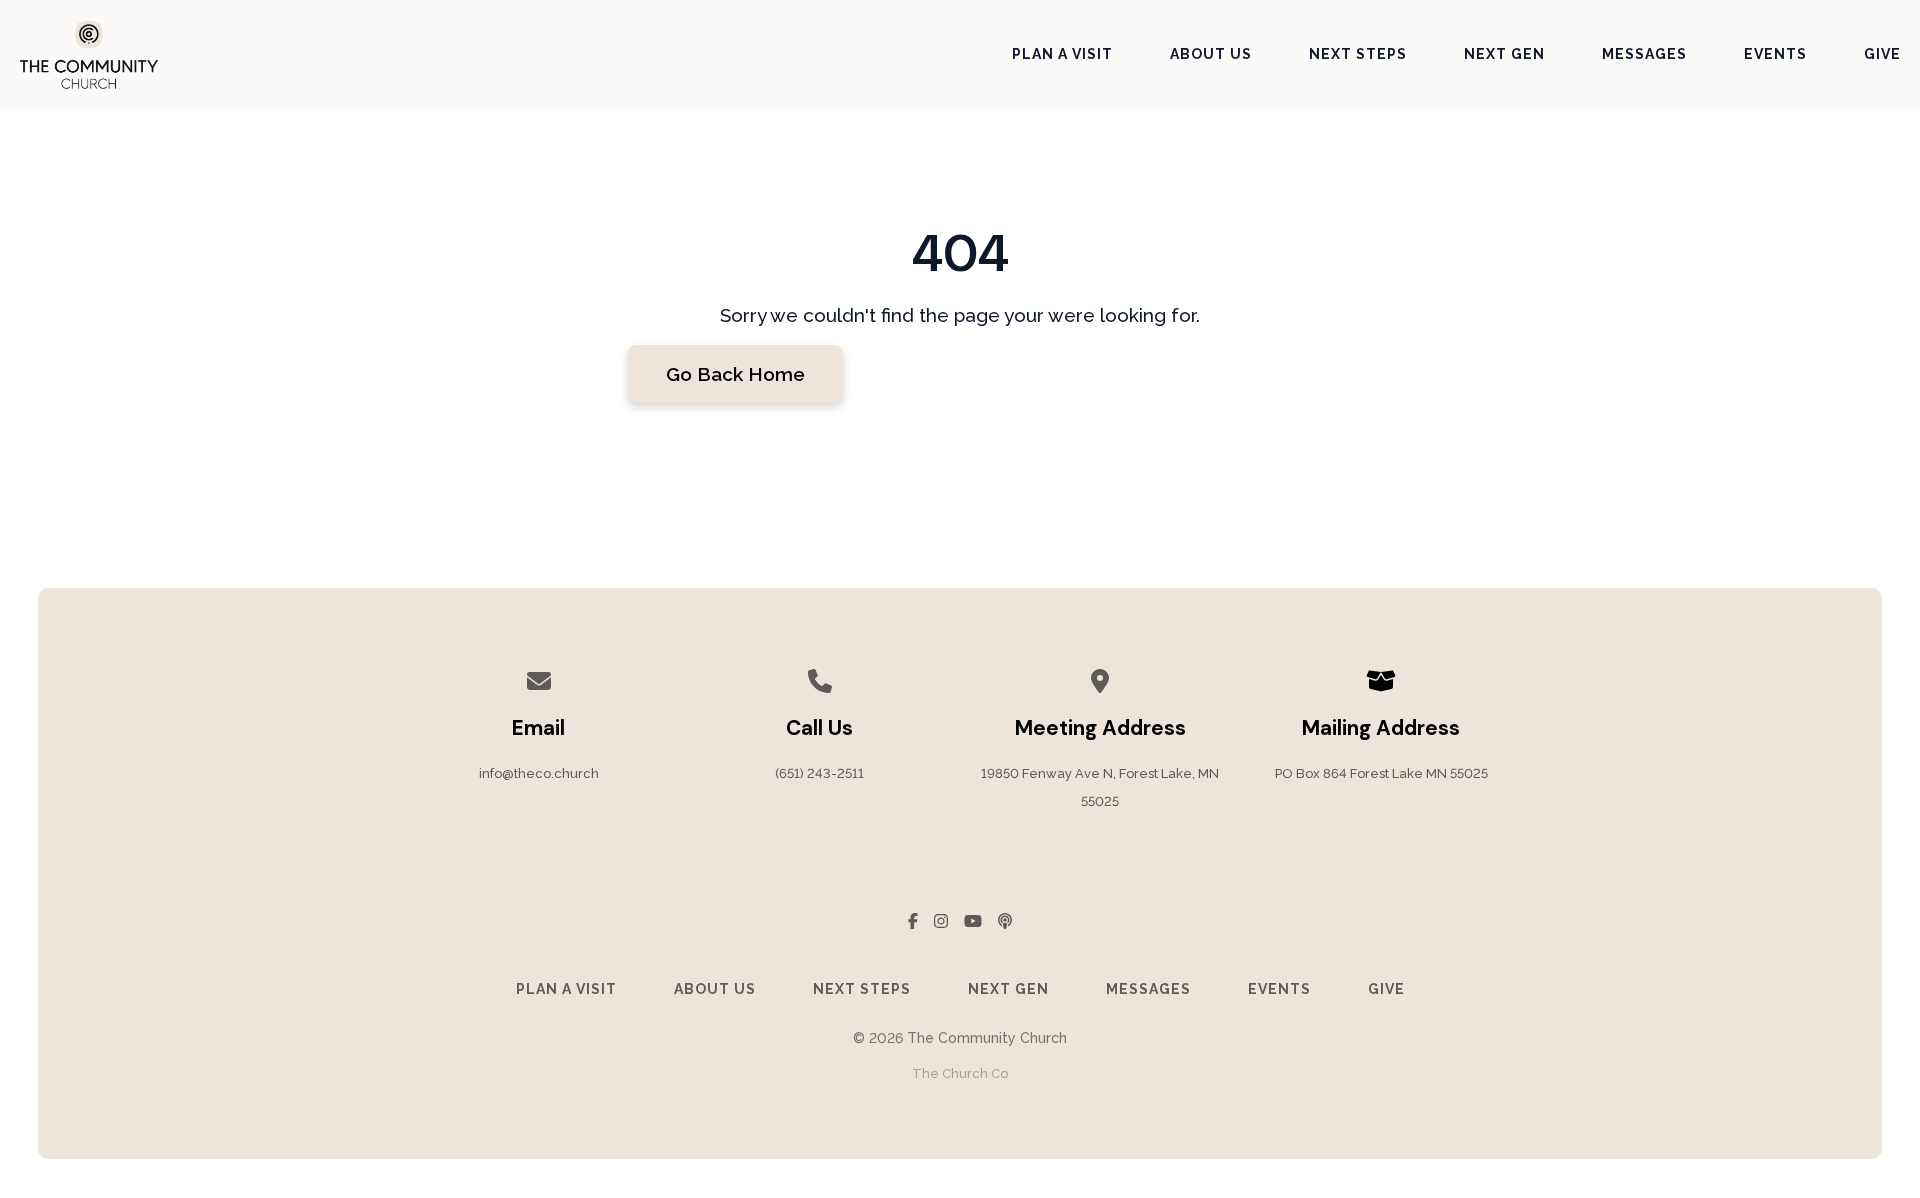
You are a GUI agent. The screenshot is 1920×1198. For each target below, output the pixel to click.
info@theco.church (539, 773)
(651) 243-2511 (819, 773)
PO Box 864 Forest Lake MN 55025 (1381, 773)
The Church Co (960, 1073)
